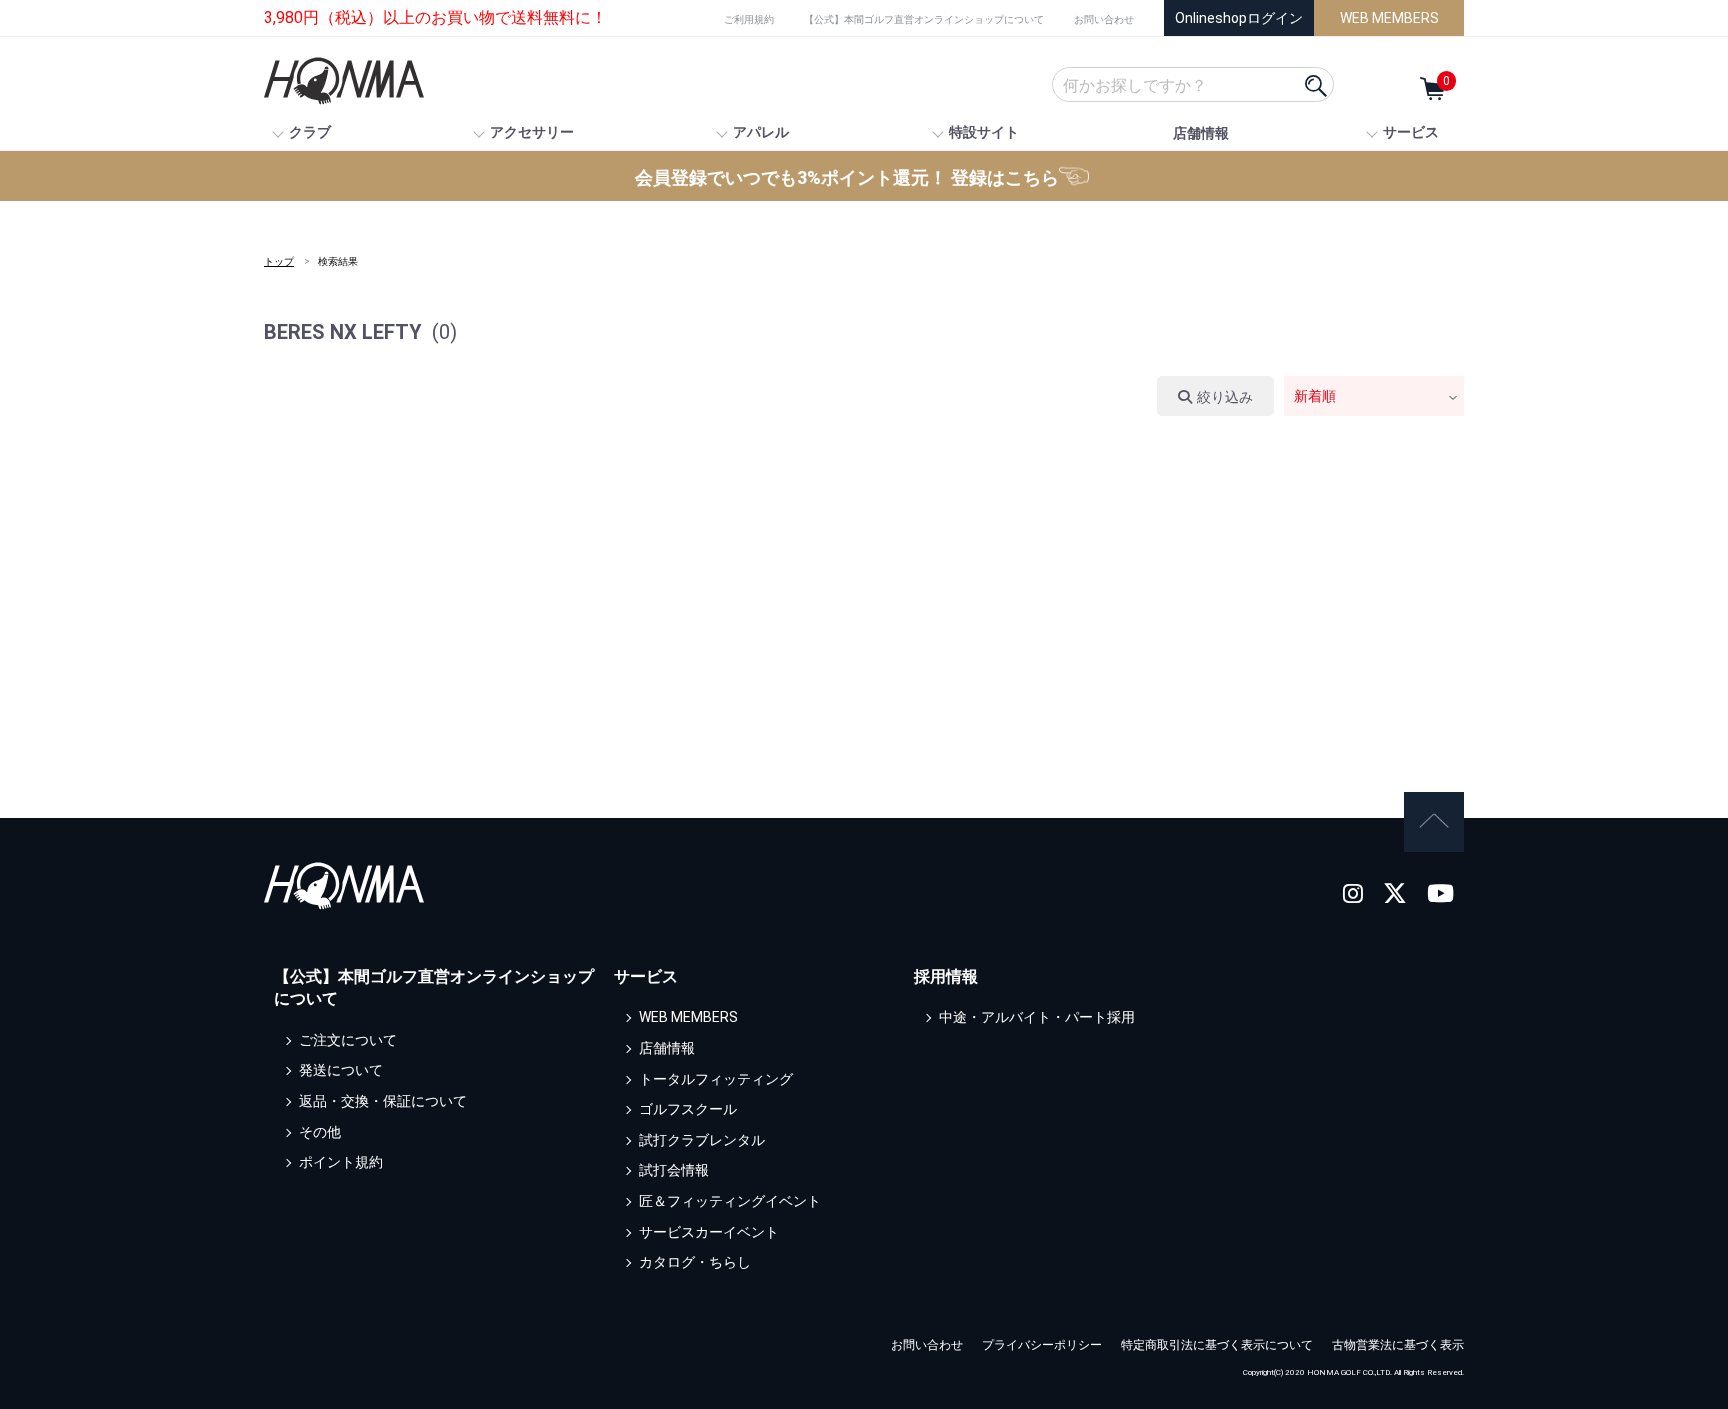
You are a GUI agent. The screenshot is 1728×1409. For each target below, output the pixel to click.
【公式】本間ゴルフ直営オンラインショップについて (924, 19)
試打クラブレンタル (702, 1140)
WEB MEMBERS (1389, 18)
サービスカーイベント (709, 1232)
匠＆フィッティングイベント (730, 1201)
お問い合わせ (1104, 19)
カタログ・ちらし (695, 1262)
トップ (279, 261)
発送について (341, 1070)
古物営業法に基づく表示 (1398, 1345)
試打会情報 (674, 1170)
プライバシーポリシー (1042, 1345)
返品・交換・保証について (383, 1101)
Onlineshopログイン (1239, 18)
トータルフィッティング (716, 1079)
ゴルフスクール (688, 1109)
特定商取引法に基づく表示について (1217, 1345)
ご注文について (348, 1040)
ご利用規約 (749, 19)
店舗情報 (1201, 133)
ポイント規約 (341, 1162)
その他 (320, 1132)
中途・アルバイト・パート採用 (1037, 1017)
